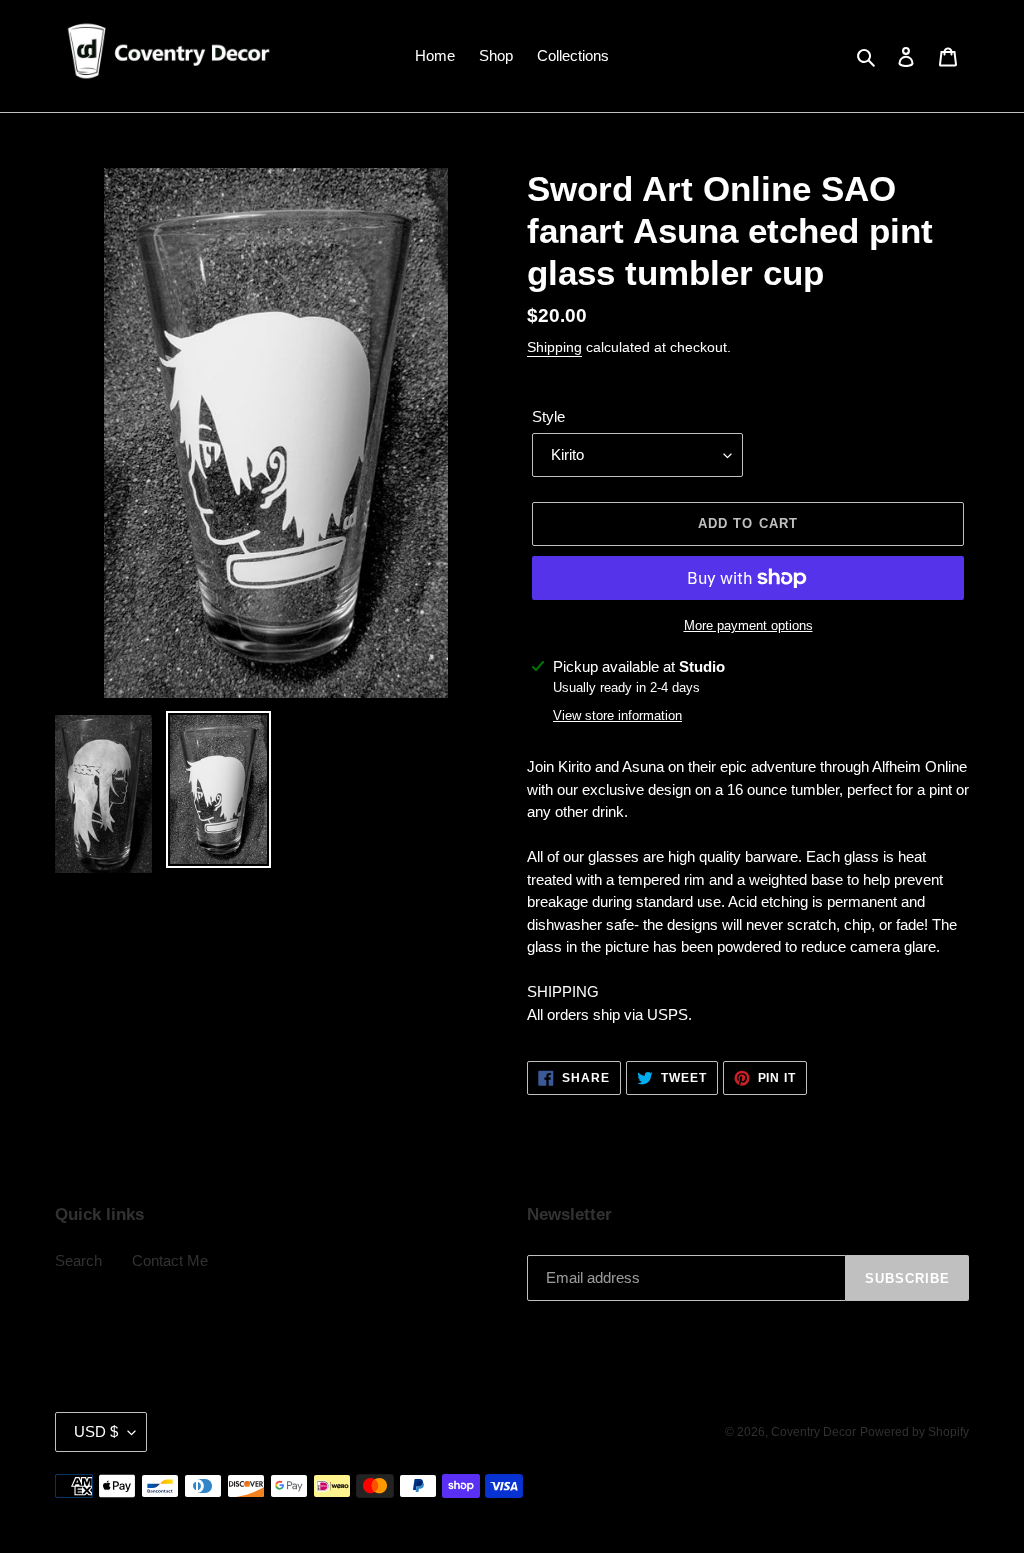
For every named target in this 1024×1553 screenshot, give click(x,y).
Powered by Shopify (914, 1432)
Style (548, 416)
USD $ (96, 1431)
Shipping (554, 347)
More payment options (748, 625)
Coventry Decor (813, 1432)
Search (78, 1260)
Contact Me (170, 1260)
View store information (617, 715)
